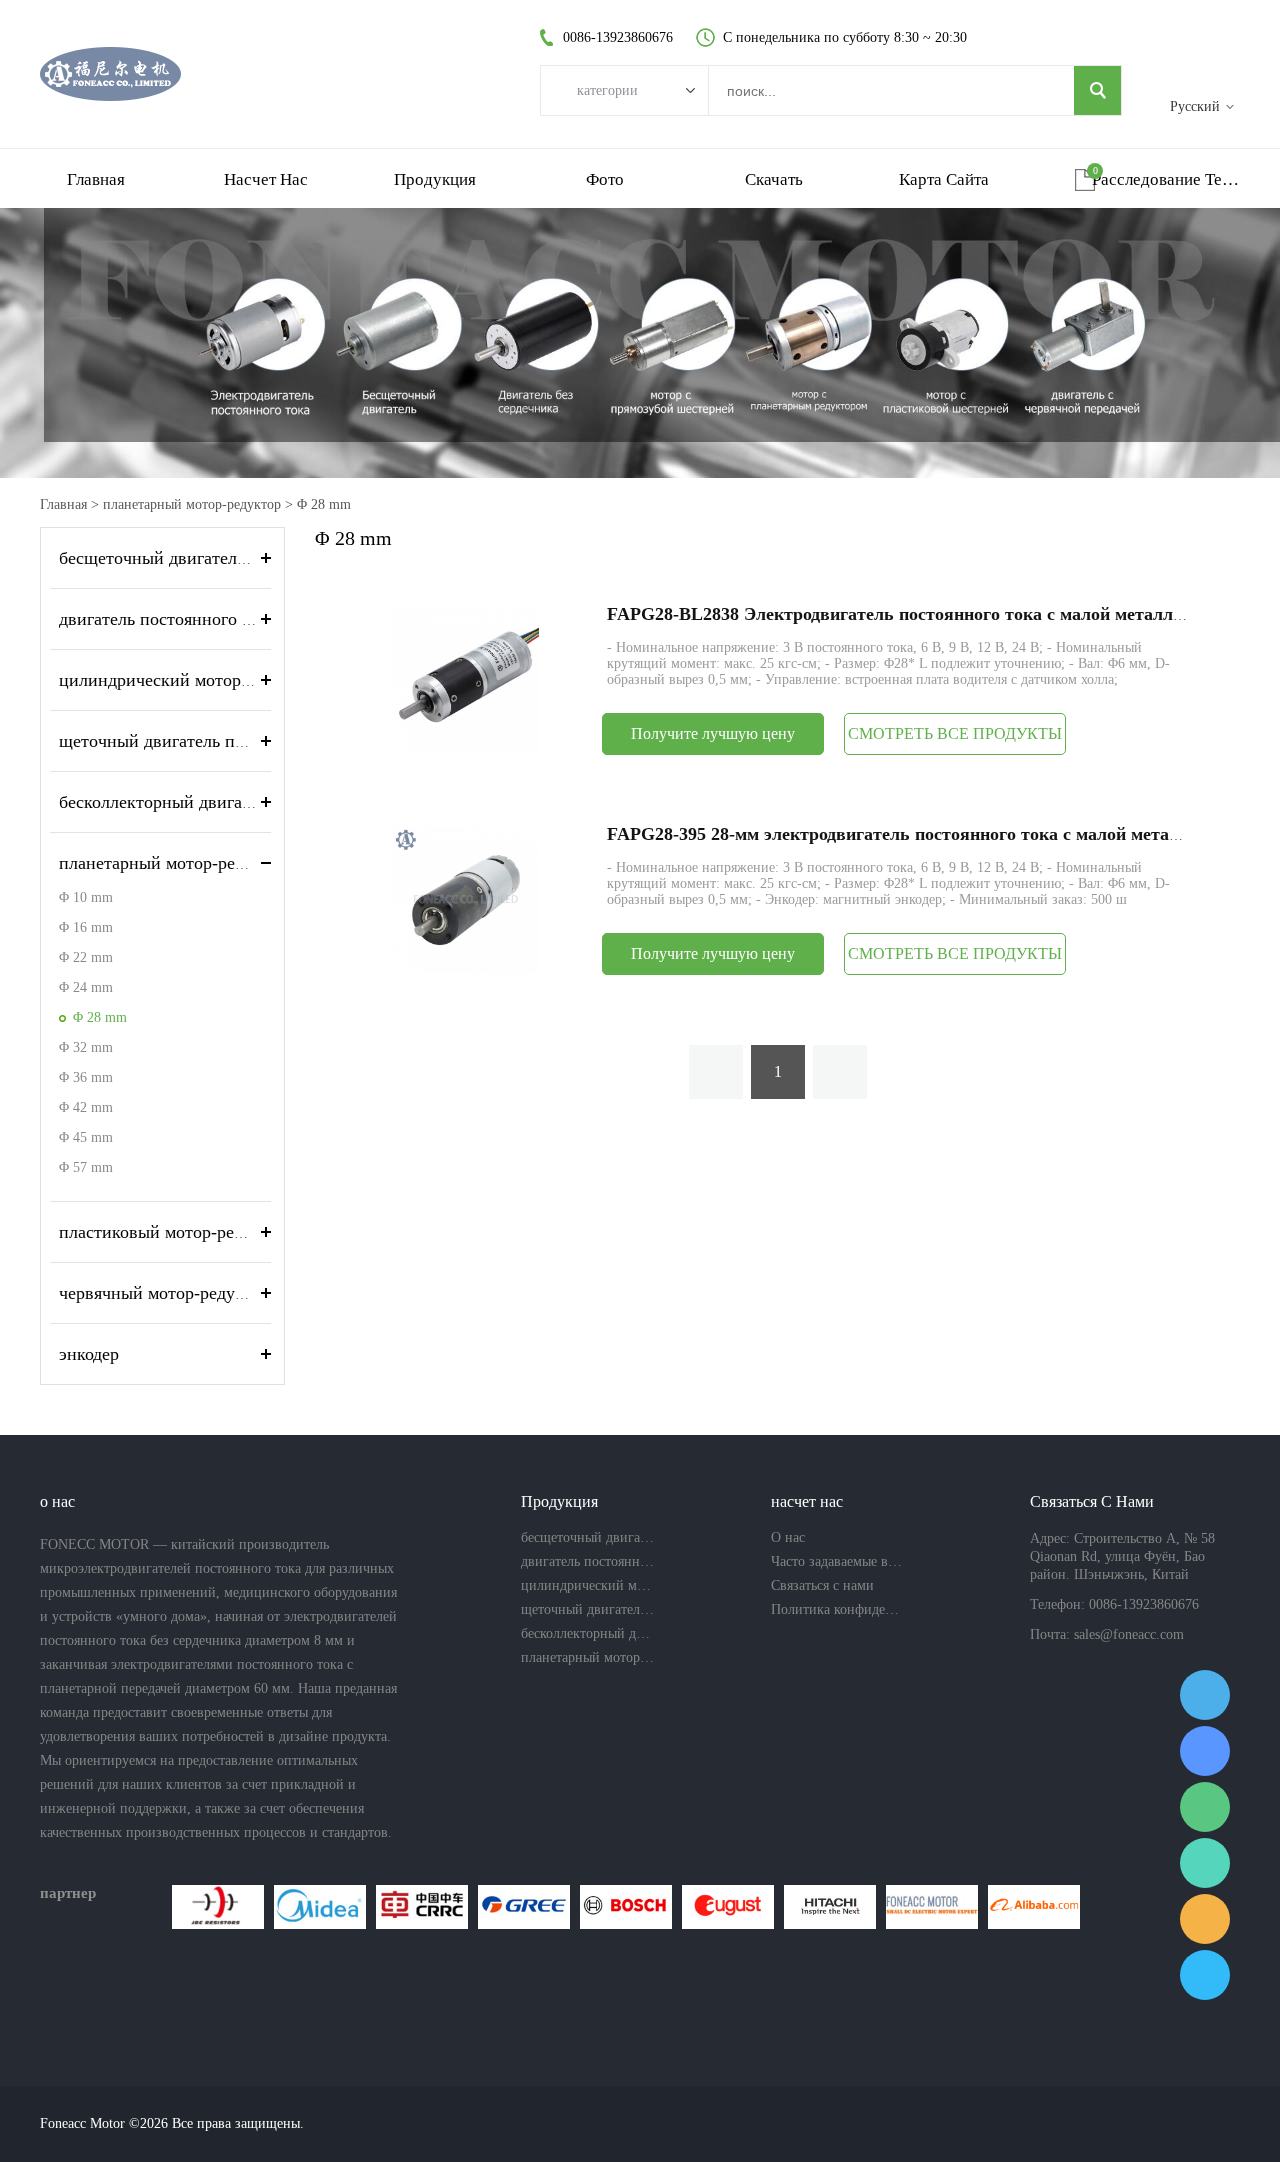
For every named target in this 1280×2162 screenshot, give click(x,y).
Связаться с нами (822, 1585)
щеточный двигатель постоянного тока (210, 741)
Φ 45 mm (86, 1137)
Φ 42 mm (86, 1107)
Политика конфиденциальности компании (838, 1609)
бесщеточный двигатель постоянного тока (222, 558)
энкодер (89, 1354)
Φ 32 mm (86, 1047)
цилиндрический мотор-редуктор (188, 680)
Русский (1195, 106)
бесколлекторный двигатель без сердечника (228, 802)
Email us (1205, 1919)
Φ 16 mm (86, 927)
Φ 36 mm (86, 1077)
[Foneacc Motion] (932, 1907)
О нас (788, 1537)
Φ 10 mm (86, 897)
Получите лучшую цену (713, 733)
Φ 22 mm (86, 957)
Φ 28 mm (324, 504)
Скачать (774, 179)
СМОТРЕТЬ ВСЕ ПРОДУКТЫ (955, 733)
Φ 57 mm (86, 1167)
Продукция (435, 179)
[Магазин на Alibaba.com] (1034, 1907)
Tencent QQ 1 (1205, 1695)
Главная (96, 179)
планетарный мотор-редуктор (192, 504)
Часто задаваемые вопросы (838, 1561)
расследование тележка (1166, 179)
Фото (605, 179)
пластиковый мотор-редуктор (173, 1232)
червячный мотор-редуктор (164, 1293)
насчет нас (266, 179)
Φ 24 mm (86, 987)
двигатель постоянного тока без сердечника (228, 619)
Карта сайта (944, 179)
